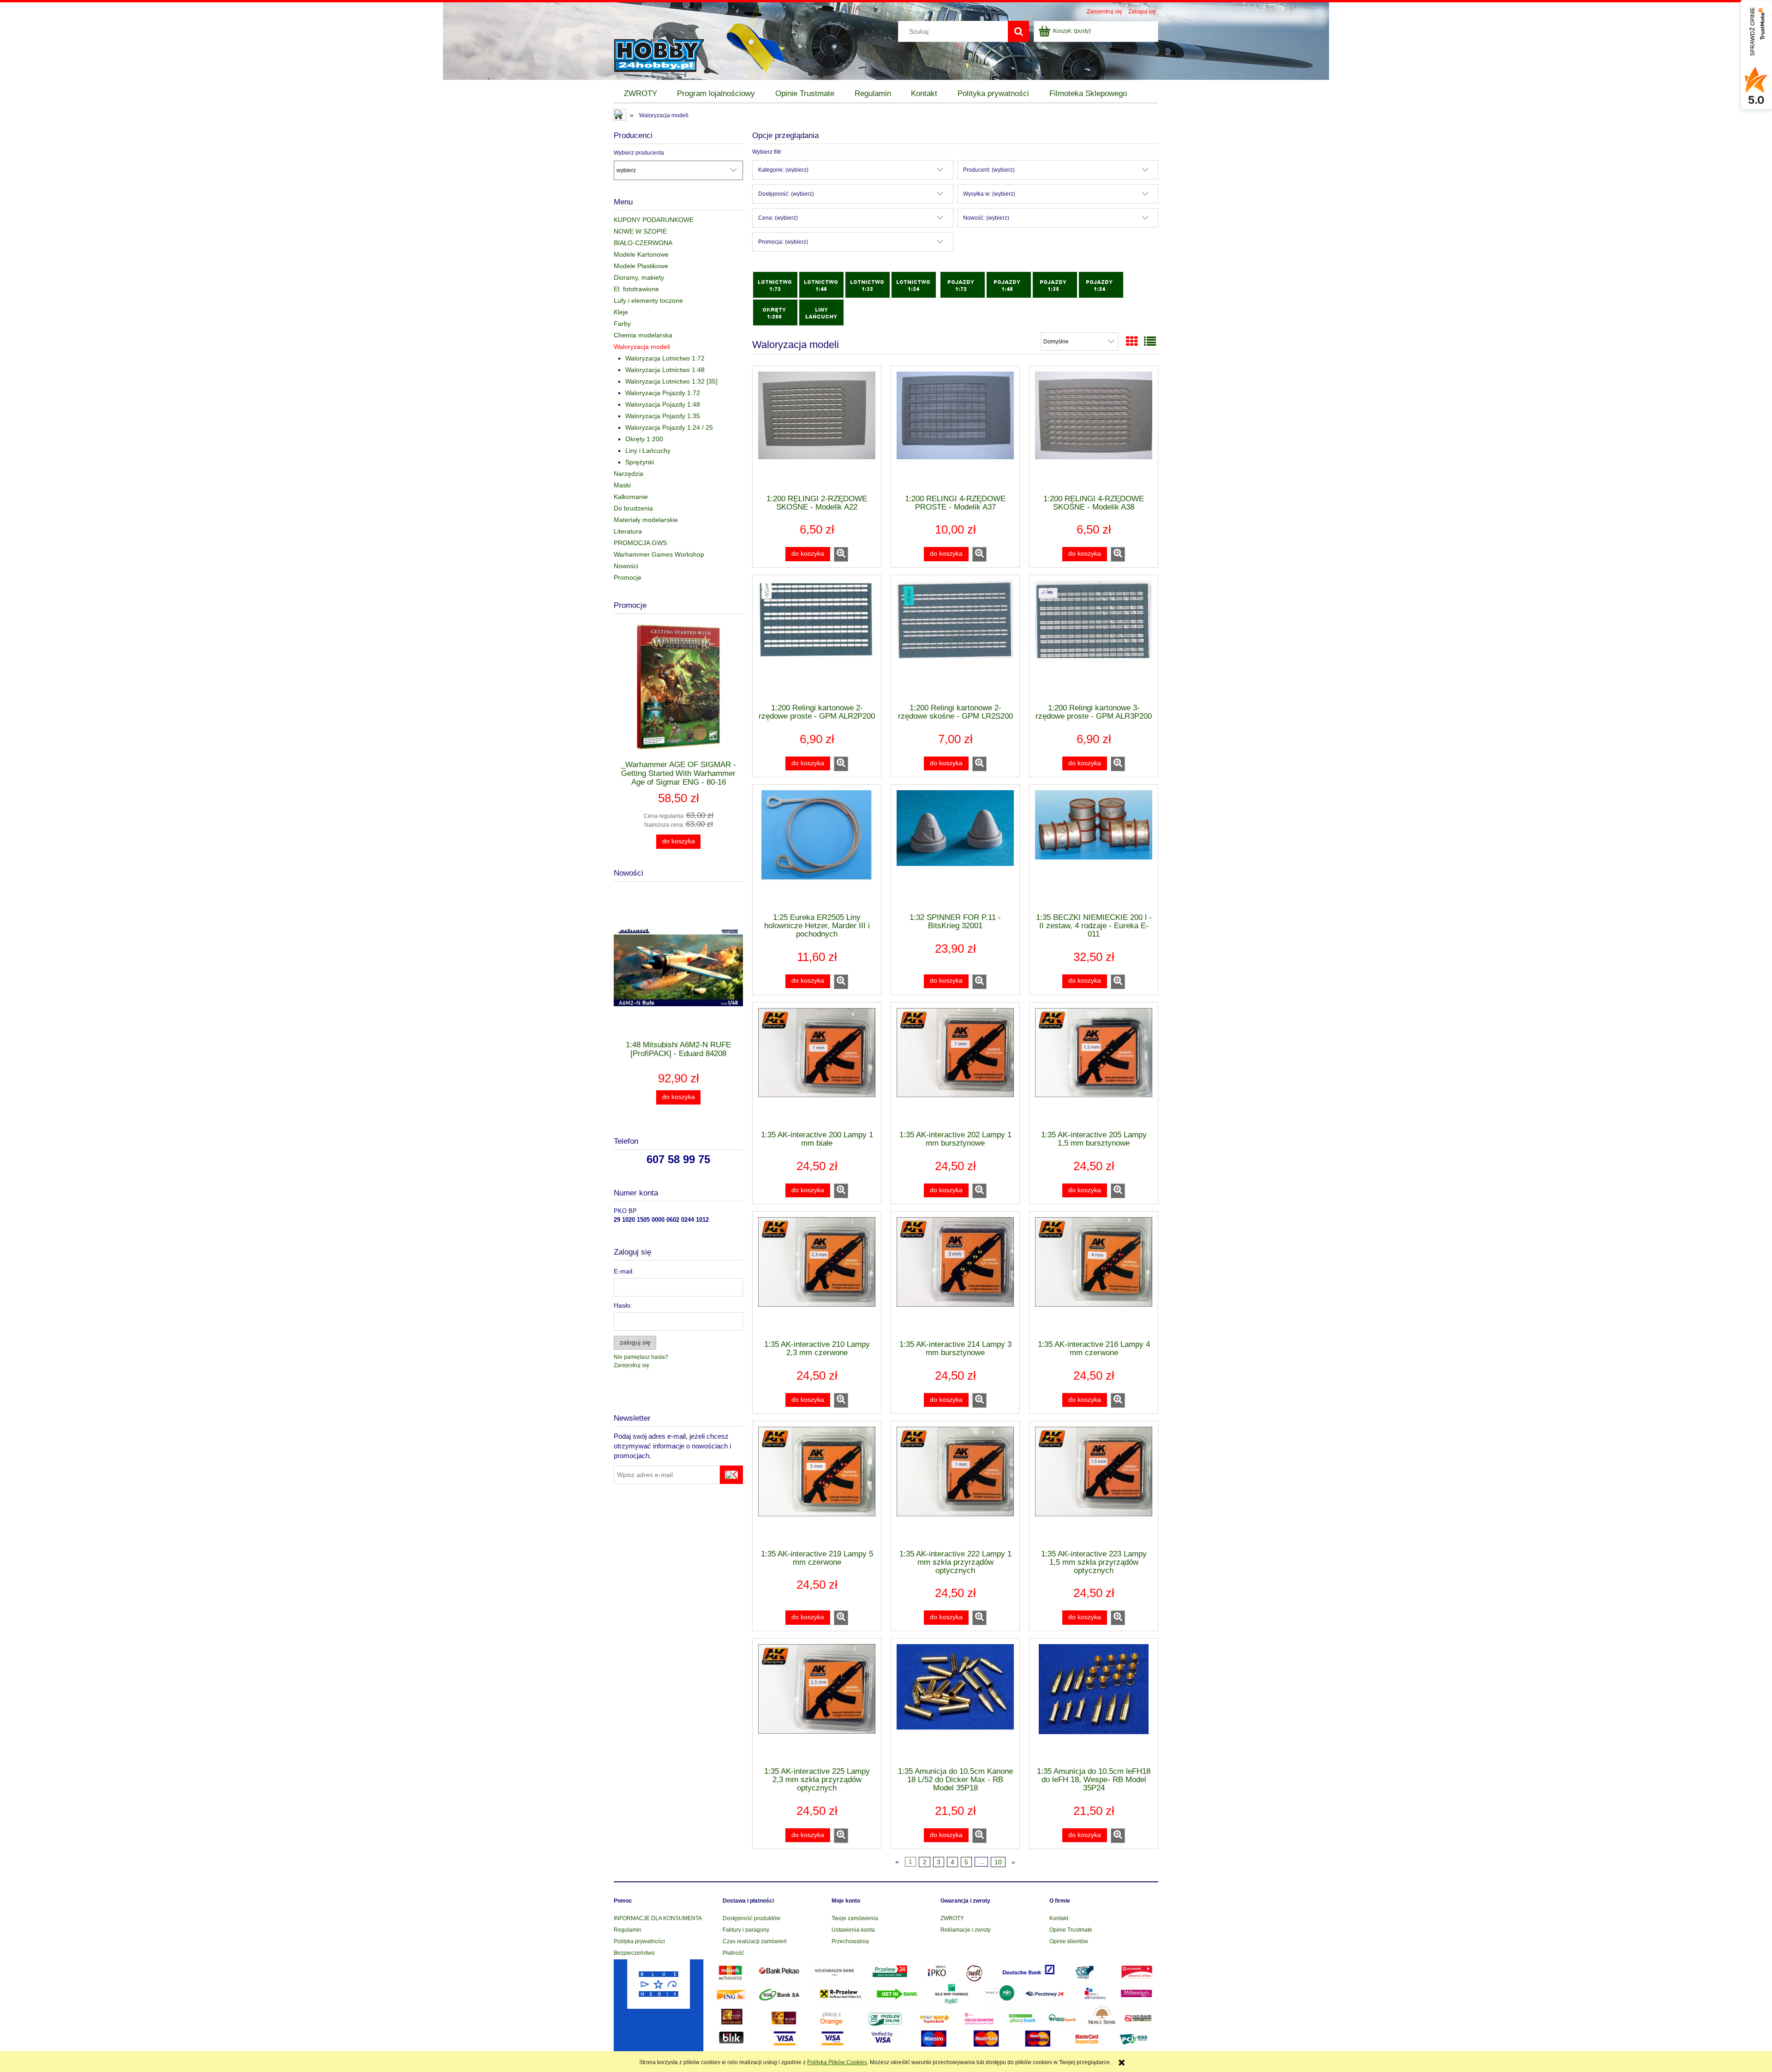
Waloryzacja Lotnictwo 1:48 (665, 370)
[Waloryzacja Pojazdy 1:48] (1009, 284)
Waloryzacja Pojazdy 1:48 (663, 404)
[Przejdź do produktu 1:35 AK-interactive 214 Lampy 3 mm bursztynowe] (955, 1275)
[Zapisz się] (731, 1475)
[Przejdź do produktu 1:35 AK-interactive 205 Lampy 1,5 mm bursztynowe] (1094, 1066)
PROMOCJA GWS (640, 543)
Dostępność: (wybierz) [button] (786, 194)
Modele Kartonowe (641, 254)
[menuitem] (641, 94)
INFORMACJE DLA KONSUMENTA (658, 1918)
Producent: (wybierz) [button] (989, 170)
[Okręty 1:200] (775, 312)
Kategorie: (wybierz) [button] (783, 170)
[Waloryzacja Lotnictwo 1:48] (821, 284)
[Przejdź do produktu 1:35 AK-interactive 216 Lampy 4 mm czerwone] (1094, 1275)
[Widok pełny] (1150, 342)
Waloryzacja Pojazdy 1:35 (663, 416)
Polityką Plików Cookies (837, 2062)
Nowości (626, 566)
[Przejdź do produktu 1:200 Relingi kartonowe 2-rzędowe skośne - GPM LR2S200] (955, 638)
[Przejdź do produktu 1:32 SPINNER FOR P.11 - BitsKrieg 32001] (955, 848)
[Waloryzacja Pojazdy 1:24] (1101, 284)
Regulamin (628, 1930)
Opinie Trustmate (1071, 1930)
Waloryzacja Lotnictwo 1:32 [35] (671, 381)
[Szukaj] (1018, 31)
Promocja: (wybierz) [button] (783, 242)
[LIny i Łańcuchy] (821, 312)
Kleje (621, 312)
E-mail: (624, 1271)
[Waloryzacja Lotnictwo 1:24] (914, 284)
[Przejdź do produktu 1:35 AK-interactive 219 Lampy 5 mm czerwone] (817, 1484)
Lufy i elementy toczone (648, 300)
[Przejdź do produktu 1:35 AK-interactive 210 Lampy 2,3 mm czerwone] (817, 1275)
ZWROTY (952, 1918)
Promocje (628, 577)
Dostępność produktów (751, 1918)
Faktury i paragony (746, 1930)
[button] (841, 554)
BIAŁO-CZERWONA (643, 243)
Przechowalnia (850, 1941)
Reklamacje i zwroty (966, 1930)
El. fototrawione (636, 289)
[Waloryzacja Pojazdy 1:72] (963, 284)
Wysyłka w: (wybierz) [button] (989, 194)
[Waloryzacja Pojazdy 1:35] (1055, 284)
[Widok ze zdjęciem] (1132, 342)
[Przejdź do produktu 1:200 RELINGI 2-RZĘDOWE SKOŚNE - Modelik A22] (817, 429)
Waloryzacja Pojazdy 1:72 (663, 393)
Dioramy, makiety (639, 277)
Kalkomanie (631, 497)
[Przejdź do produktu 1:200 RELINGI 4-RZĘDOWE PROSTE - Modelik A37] (955, 429)
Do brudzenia (633, 508)
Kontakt (1059, 1918)
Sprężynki (640, 462)
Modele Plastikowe (641, 266)
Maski (622, 485)
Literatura (628, 531)
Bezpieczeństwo (634, 1953)
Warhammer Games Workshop (659, 554)
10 (998, 1862)
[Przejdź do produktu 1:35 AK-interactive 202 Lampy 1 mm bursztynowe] (955, 1066)
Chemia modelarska (643, 335)
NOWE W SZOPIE (640, 231)
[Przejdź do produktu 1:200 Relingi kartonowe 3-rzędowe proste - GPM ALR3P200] (1094, 638)
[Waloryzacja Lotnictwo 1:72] (775, 284)
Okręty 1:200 (644, 439)
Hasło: (623, 1305)
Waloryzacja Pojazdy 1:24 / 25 (669, 427)
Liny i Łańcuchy (648, 450)
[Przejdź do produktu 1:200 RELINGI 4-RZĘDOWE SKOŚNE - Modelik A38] (1094, 429)
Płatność (733, 1953)
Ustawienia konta (853, 1930)
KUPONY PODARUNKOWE (654, 220)
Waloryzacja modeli (642, 347)
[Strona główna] (667, 47)
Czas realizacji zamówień (755, 1941)
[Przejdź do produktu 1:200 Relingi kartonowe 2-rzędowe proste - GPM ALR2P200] (817, 638)
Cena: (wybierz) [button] (778, 218)
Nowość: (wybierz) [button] (986, 218)
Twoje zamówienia (855, 1918)
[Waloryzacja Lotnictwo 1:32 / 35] (868, 284)
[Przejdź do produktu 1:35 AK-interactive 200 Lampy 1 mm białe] (817, 1066)
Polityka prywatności (639, 1941)
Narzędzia (629, 474)
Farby (622, 324)
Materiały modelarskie (646, 520)
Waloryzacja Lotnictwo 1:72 (665, 358)
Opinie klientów (1069, 1941)
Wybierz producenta (639, 153)
